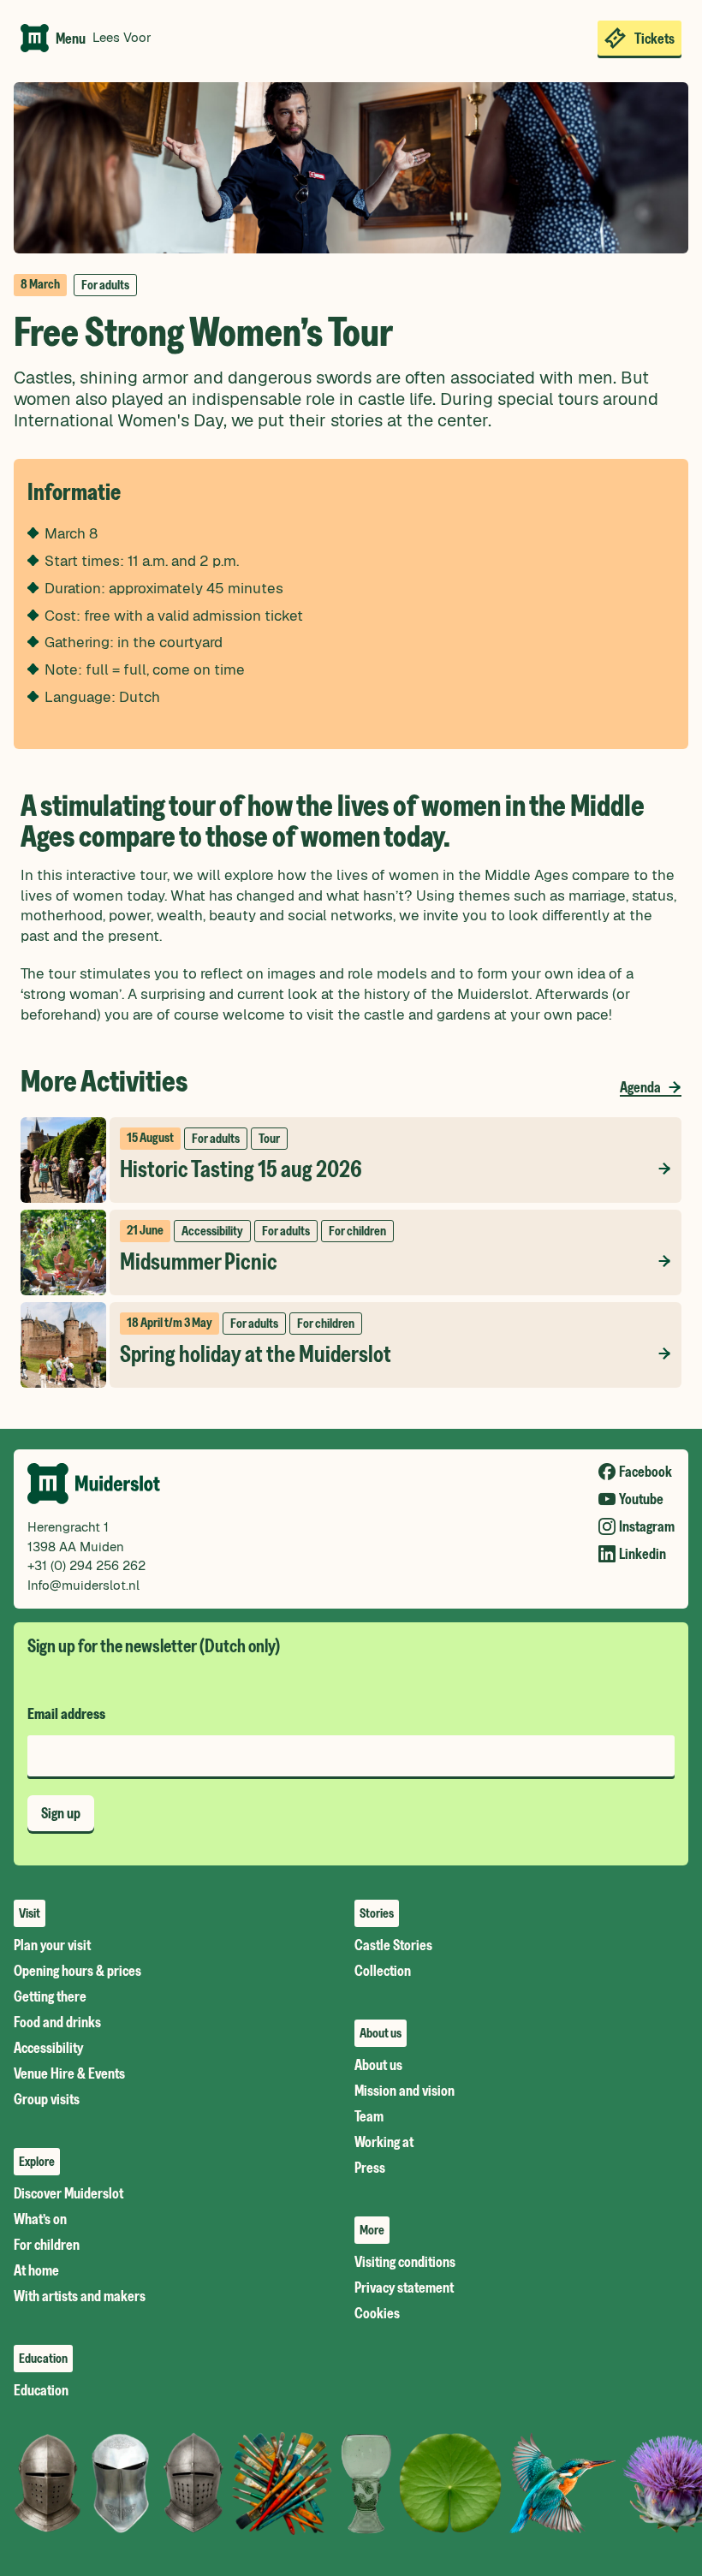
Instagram (647, 1526)
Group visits (47, 2099)
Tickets (654, 38)
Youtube (641, 1499)
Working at (384, 2142)
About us (378, 2065)
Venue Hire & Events (69, 2073)
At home (36, 2270)
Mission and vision (405, 2091)
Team (369, 2116)
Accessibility (48, 2048)
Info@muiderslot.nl (83, 1585)
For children (47, 2245)
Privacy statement (404, 2287)
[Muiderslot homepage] (35, 38)
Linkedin (643, 1553)
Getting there (50, 1996)
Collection (383, 1971)
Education (41, 2390)
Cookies (377, 2313)
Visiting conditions (405, 2262)
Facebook (645, 1471)
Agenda (640, 1087)
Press (370, 2168)
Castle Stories (393, 1945)
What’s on (40, 2219)
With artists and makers (80, 2296)
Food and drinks (57, 2022)
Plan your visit (52, 1945)
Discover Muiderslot (68, 2193)
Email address (66, 1714)
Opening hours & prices (77, 1971)
